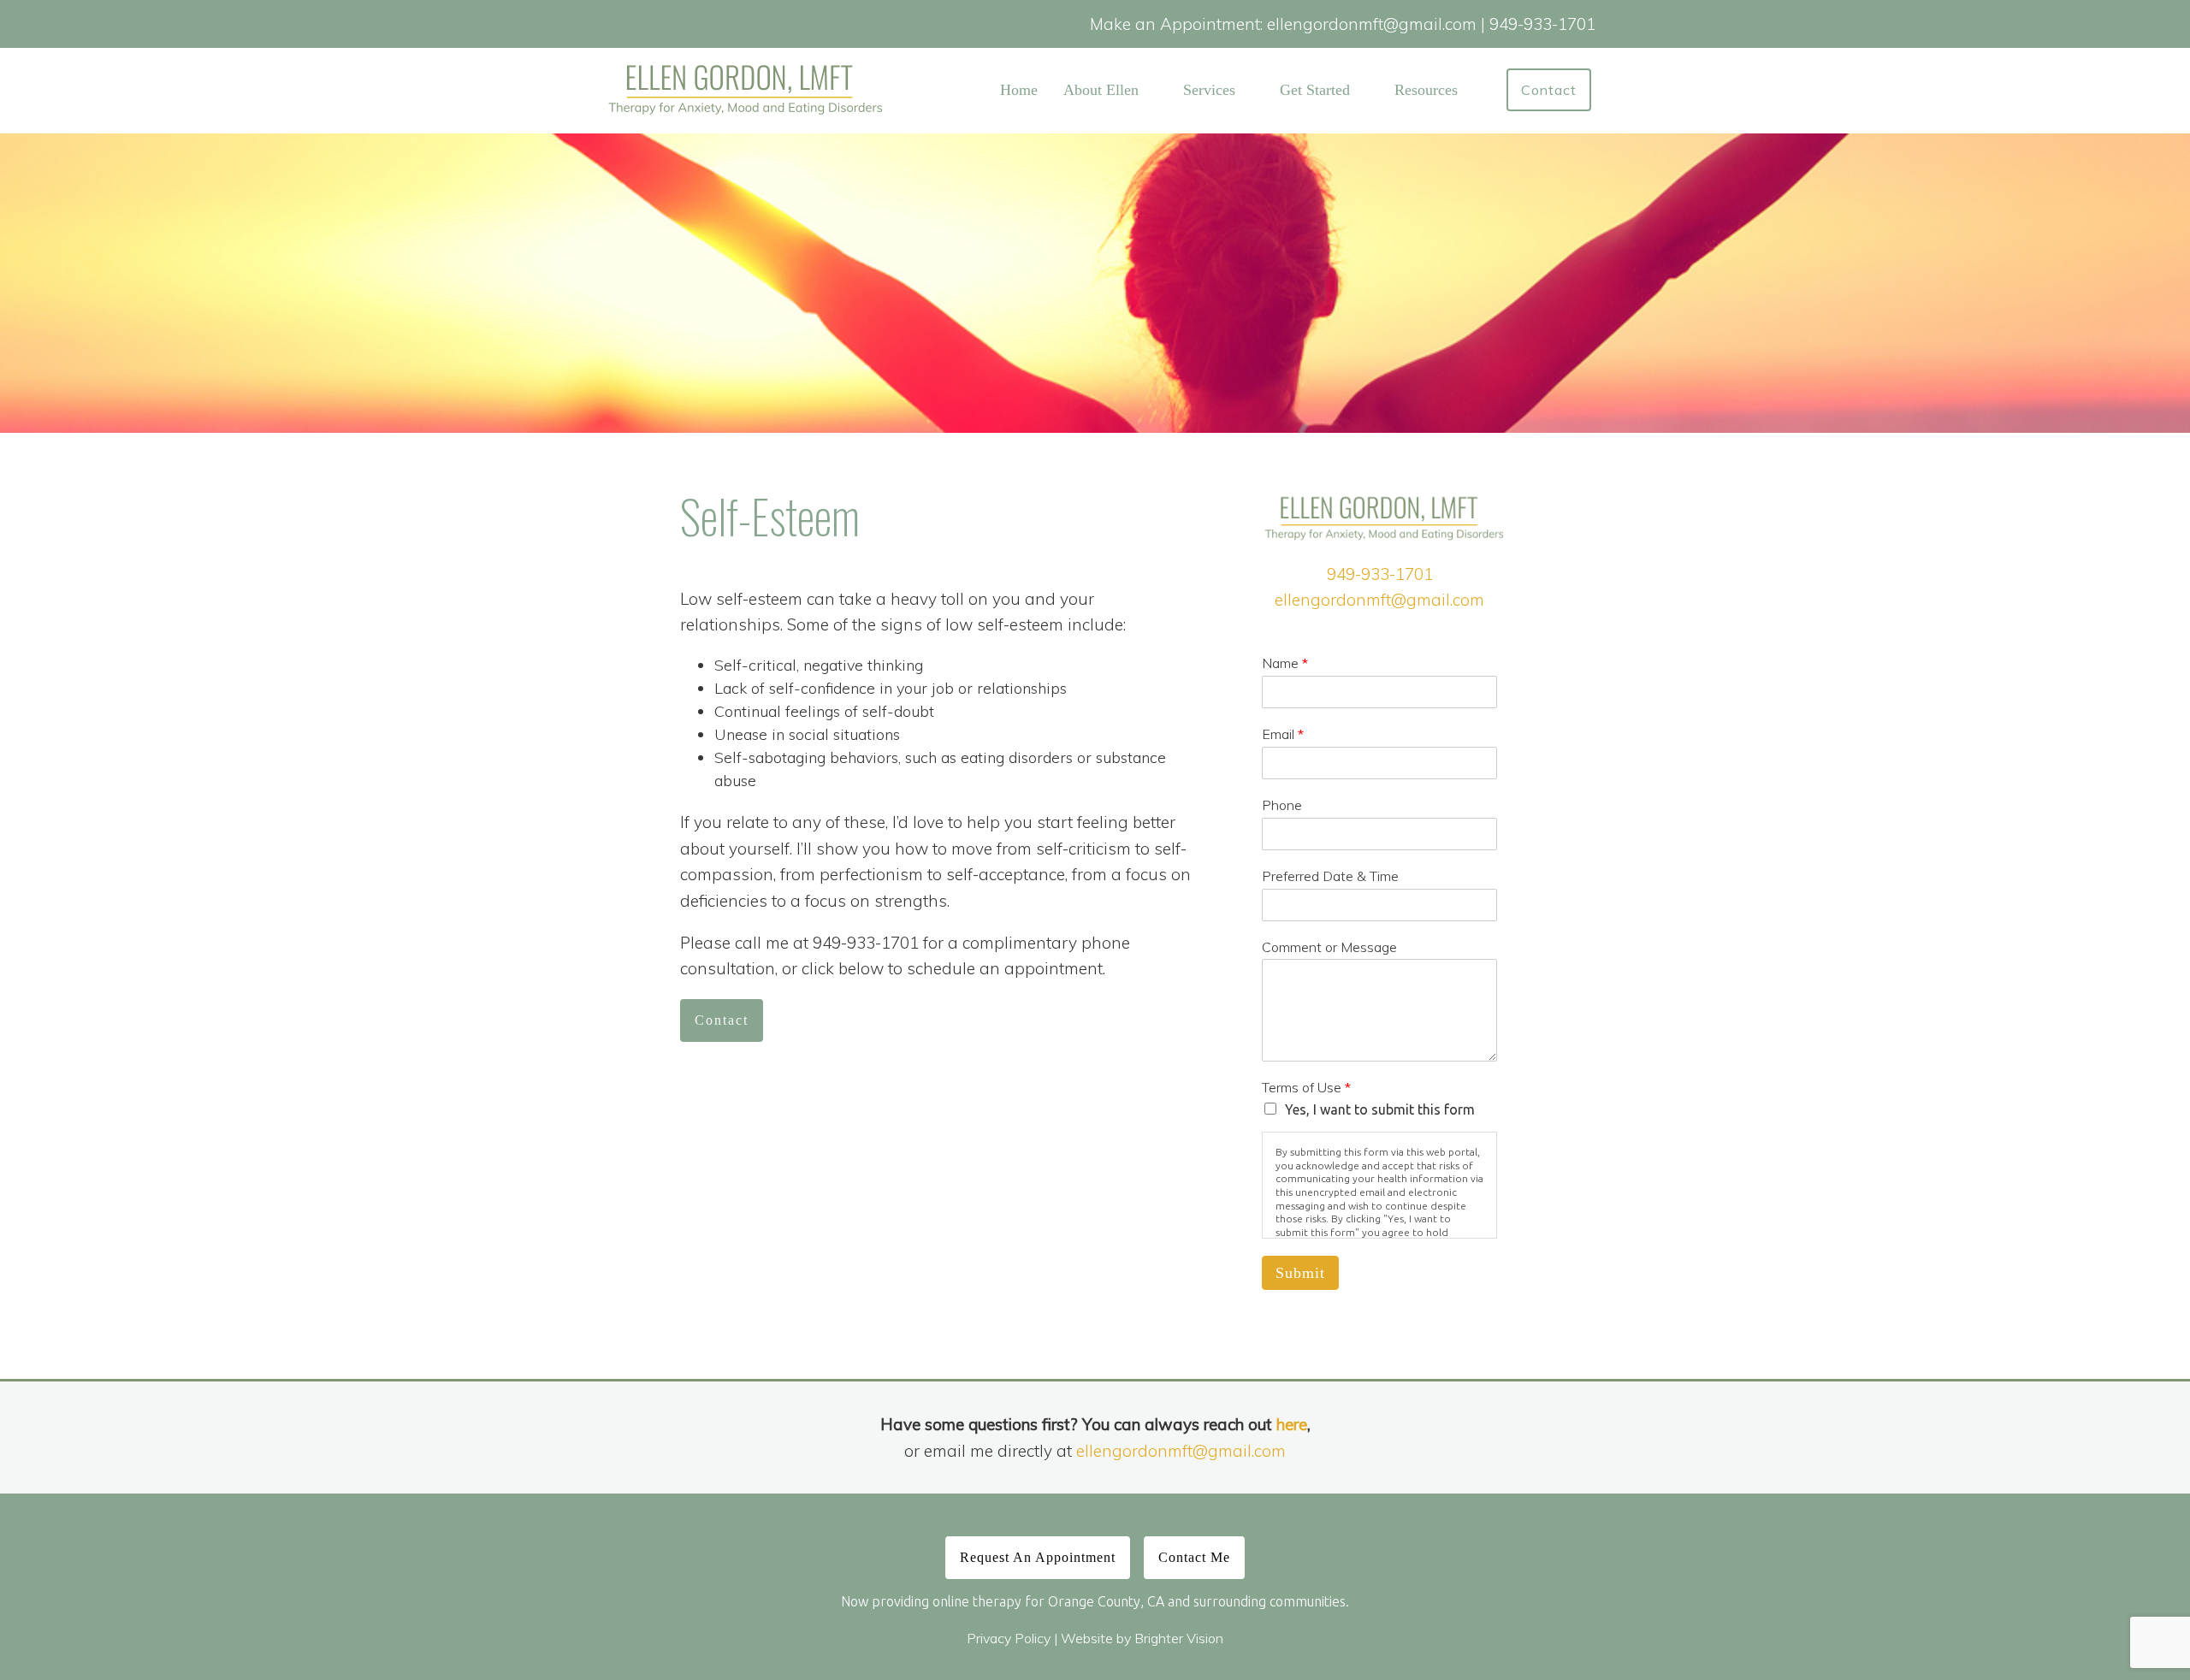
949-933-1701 (1380, 574)
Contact (1549, 90)
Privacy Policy (1009, 1638)
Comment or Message (1329, 947)
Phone (1282, 805)
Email (1283, 734)
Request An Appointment (1038, 1557)
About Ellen (1101, 90)
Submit (1300, 1273)
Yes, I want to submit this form (1380, 1109)
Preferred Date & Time (1330, 876)
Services (1209, 90)
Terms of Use (1306, 1087)
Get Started (1315, 90)
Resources (1426, 90)
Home (1019, 90)
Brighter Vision (1179, 1638)
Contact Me (1194, 1557)
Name (1285, 663)
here (1292, 1424)
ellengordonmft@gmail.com (1379, 600)
